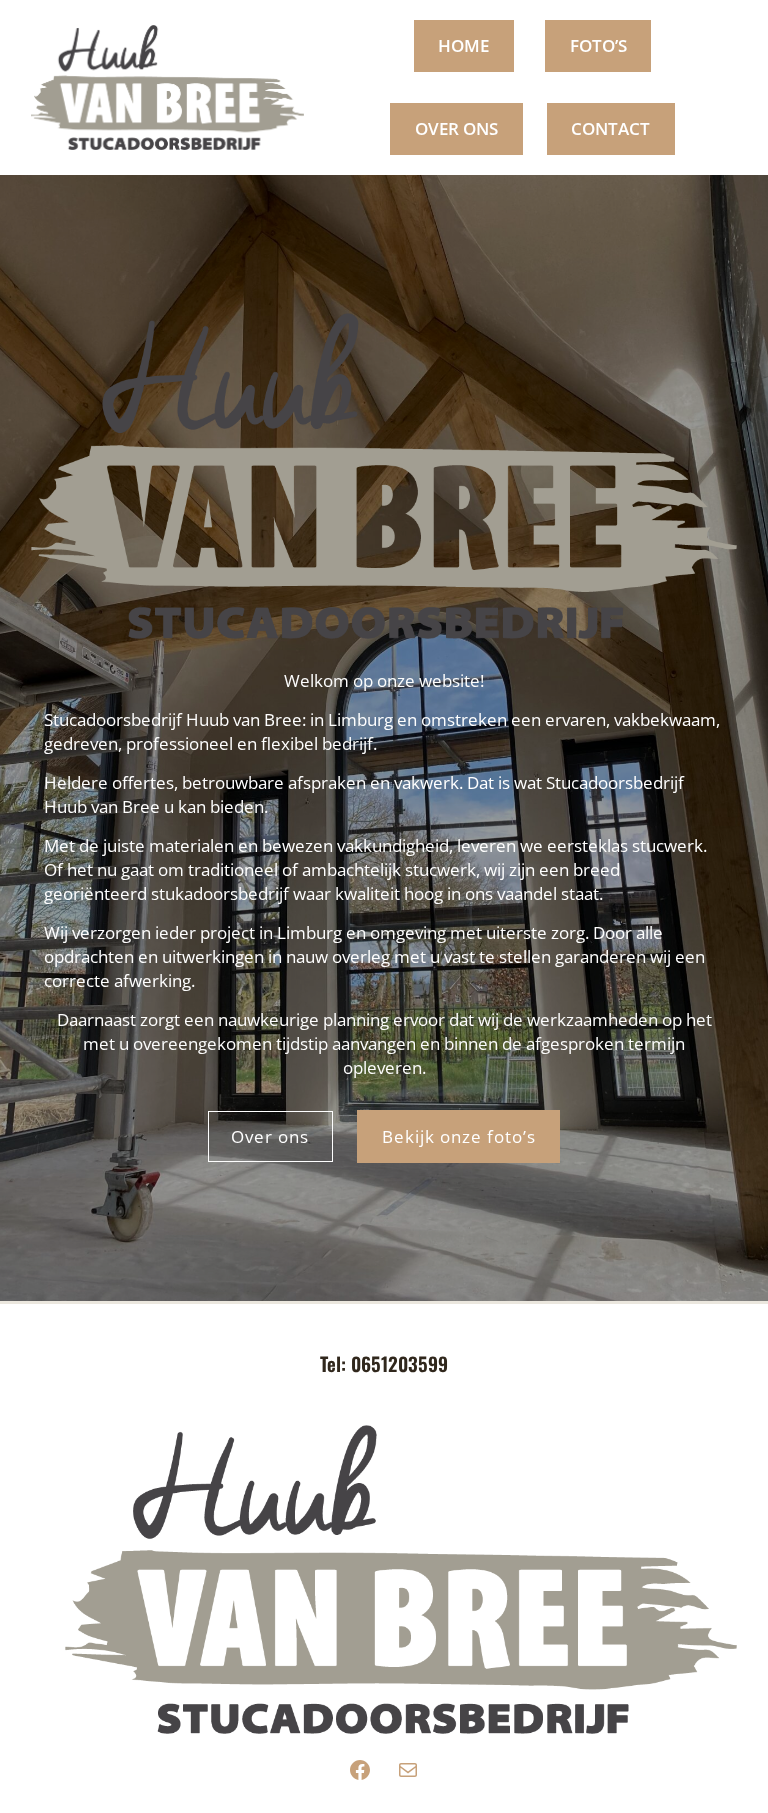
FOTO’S (598, 45)
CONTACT (610, 128)
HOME (463, 45)
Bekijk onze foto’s (459, 1136)
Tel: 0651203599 (384, 1363)
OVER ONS (456, 128)
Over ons (270, 1136)
